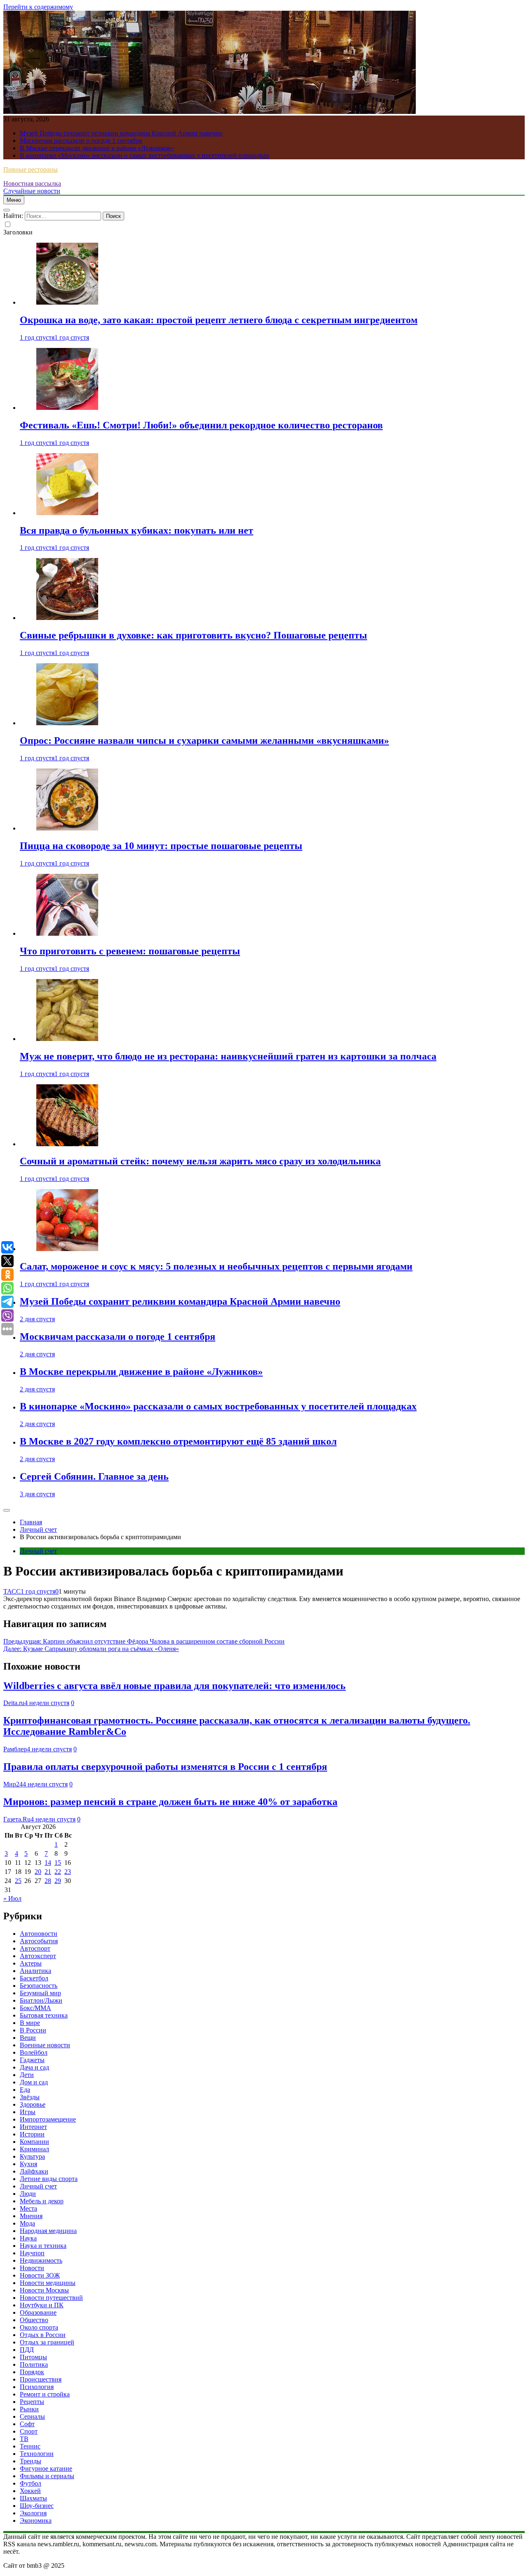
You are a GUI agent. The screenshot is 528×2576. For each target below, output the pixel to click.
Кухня (28, 2164)
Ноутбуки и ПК (42, 2305)
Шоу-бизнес (37, 2506)
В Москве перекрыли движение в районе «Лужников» (97, 148)
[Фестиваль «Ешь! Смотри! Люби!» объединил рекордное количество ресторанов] (67, 408)
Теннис (30, 2446)
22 (58, 1872)
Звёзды (30, 2097)
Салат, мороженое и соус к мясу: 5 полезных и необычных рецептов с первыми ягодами (216, 1266)
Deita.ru (14, 1703)
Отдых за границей (47, 2342)
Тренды (31, 2461)
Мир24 (13, 1784)
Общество (34, 2320)
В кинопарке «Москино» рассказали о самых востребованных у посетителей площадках (145, 155)
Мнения (31, 2216)
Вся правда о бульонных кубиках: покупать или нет (137, 530)
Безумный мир (40, 1993)
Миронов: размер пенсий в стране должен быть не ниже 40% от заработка (170, 1802)
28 (48, 1881)
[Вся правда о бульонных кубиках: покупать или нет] (67, 513)
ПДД (27, 2350)
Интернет (33, 2127)
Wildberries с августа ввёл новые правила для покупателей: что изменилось (174, 1686)
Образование (38, 2312)
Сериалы (32, 2416)
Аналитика (35, 1971)
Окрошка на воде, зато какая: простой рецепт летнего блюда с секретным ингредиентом (219, 320)
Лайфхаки (34, 2171)
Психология (37, 2387)
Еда (25, 2090)
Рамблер (15, 1749)
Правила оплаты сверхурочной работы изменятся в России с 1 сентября (165, 1767)
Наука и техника (43, 2246)
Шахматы (33, 2498)
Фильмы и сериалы (47, 2476)
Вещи (28, 2038)
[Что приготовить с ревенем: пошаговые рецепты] (67, 933)
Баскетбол (34, 1978)
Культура (32, 2156)
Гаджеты (32, 2060)
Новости (32, 2268)
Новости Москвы (44, 2290)
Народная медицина (48, 2231)
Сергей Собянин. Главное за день (94, 1476)
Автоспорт (35, 1948)
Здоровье (33, 2104)
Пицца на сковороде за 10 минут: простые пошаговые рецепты (161, 846)
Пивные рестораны (31, 169)
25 (18, 1881)
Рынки (29, 2409)
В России (33, 2030)
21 (48, 1872)
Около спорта (39, 2327)
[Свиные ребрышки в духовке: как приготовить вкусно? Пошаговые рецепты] (67, 618)
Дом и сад (34, 2082)
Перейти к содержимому (38, 7)
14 (48, 1863)
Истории (32, 2134)
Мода (27, 2223)
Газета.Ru (17, 1819)
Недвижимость (41, 2260)
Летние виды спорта (49, 2179)
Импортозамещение (48, 2119)
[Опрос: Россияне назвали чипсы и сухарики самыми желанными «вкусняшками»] (67, 723)
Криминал (34, 2149)
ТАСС (12, 1591)
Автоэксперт (38, 1956)
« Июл (12, 1898)
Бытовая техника (44, 2015)
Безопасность (39, 1986)
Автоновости (39, 1934)
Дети (27, 2075)
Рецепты (32, 2402)
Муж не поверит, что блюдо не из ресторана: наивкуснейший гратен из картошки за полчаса (228, 1056)
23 (68, 1872)
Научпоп (32, 2253)
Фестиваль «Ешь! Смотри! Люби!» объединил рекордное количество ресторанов (201, 425)
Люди (28, 2194)
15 (58, 1863)
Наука (28, 2238)
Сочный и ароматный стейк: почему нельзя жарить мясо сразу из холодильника (200, 1161)
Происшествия (41, 2379)
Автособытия (39, 1941)
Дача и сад (34, 2067)
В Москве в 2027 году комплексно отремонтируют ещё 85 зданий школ (178, 1441)
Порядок (32, 2372)
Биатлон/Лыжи (41, 2000)
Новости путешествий (51, 2298)
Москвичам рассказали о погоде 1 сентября (81, 141)
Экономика (36, 2520)
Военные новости (45, 2045)
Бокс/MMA (35, 2008)
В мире (30, 2023)
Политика (34, 2364)
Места (28, 2208)
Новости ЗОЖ (40, 2275)
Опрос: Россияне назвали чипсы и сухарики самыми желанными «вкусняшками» (204, 740)
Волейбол (34, 2052)
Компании (34, 2142)
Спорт (29, 2431)
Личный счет (38, 1551)
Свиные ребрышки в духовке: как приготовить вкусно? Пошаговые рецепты (193, 635)
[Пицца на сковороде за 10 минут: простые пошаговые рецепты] (67, 828)
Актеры (31, 1963)
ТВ (24, 2439)
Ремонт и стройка (45, 2394)
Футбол (31, 2483)
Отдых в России (43, 2335)
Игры (28, 2112)
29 (58, 1881)
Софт (27, 2424)
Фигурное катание (46, 2468)
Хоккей (30, 2491)
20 (38, 1872)
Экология (33, 2513)
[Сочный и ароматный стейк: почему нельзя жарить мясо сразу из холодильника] (67, 1144)
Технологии (37, 2454)
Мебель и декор (42, 2201)
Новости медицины (48, 2283)
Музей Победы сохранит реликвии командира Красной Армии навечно (121, 133)
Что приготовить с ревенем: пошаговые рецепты (130, 951)
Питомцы (33, 2357)
